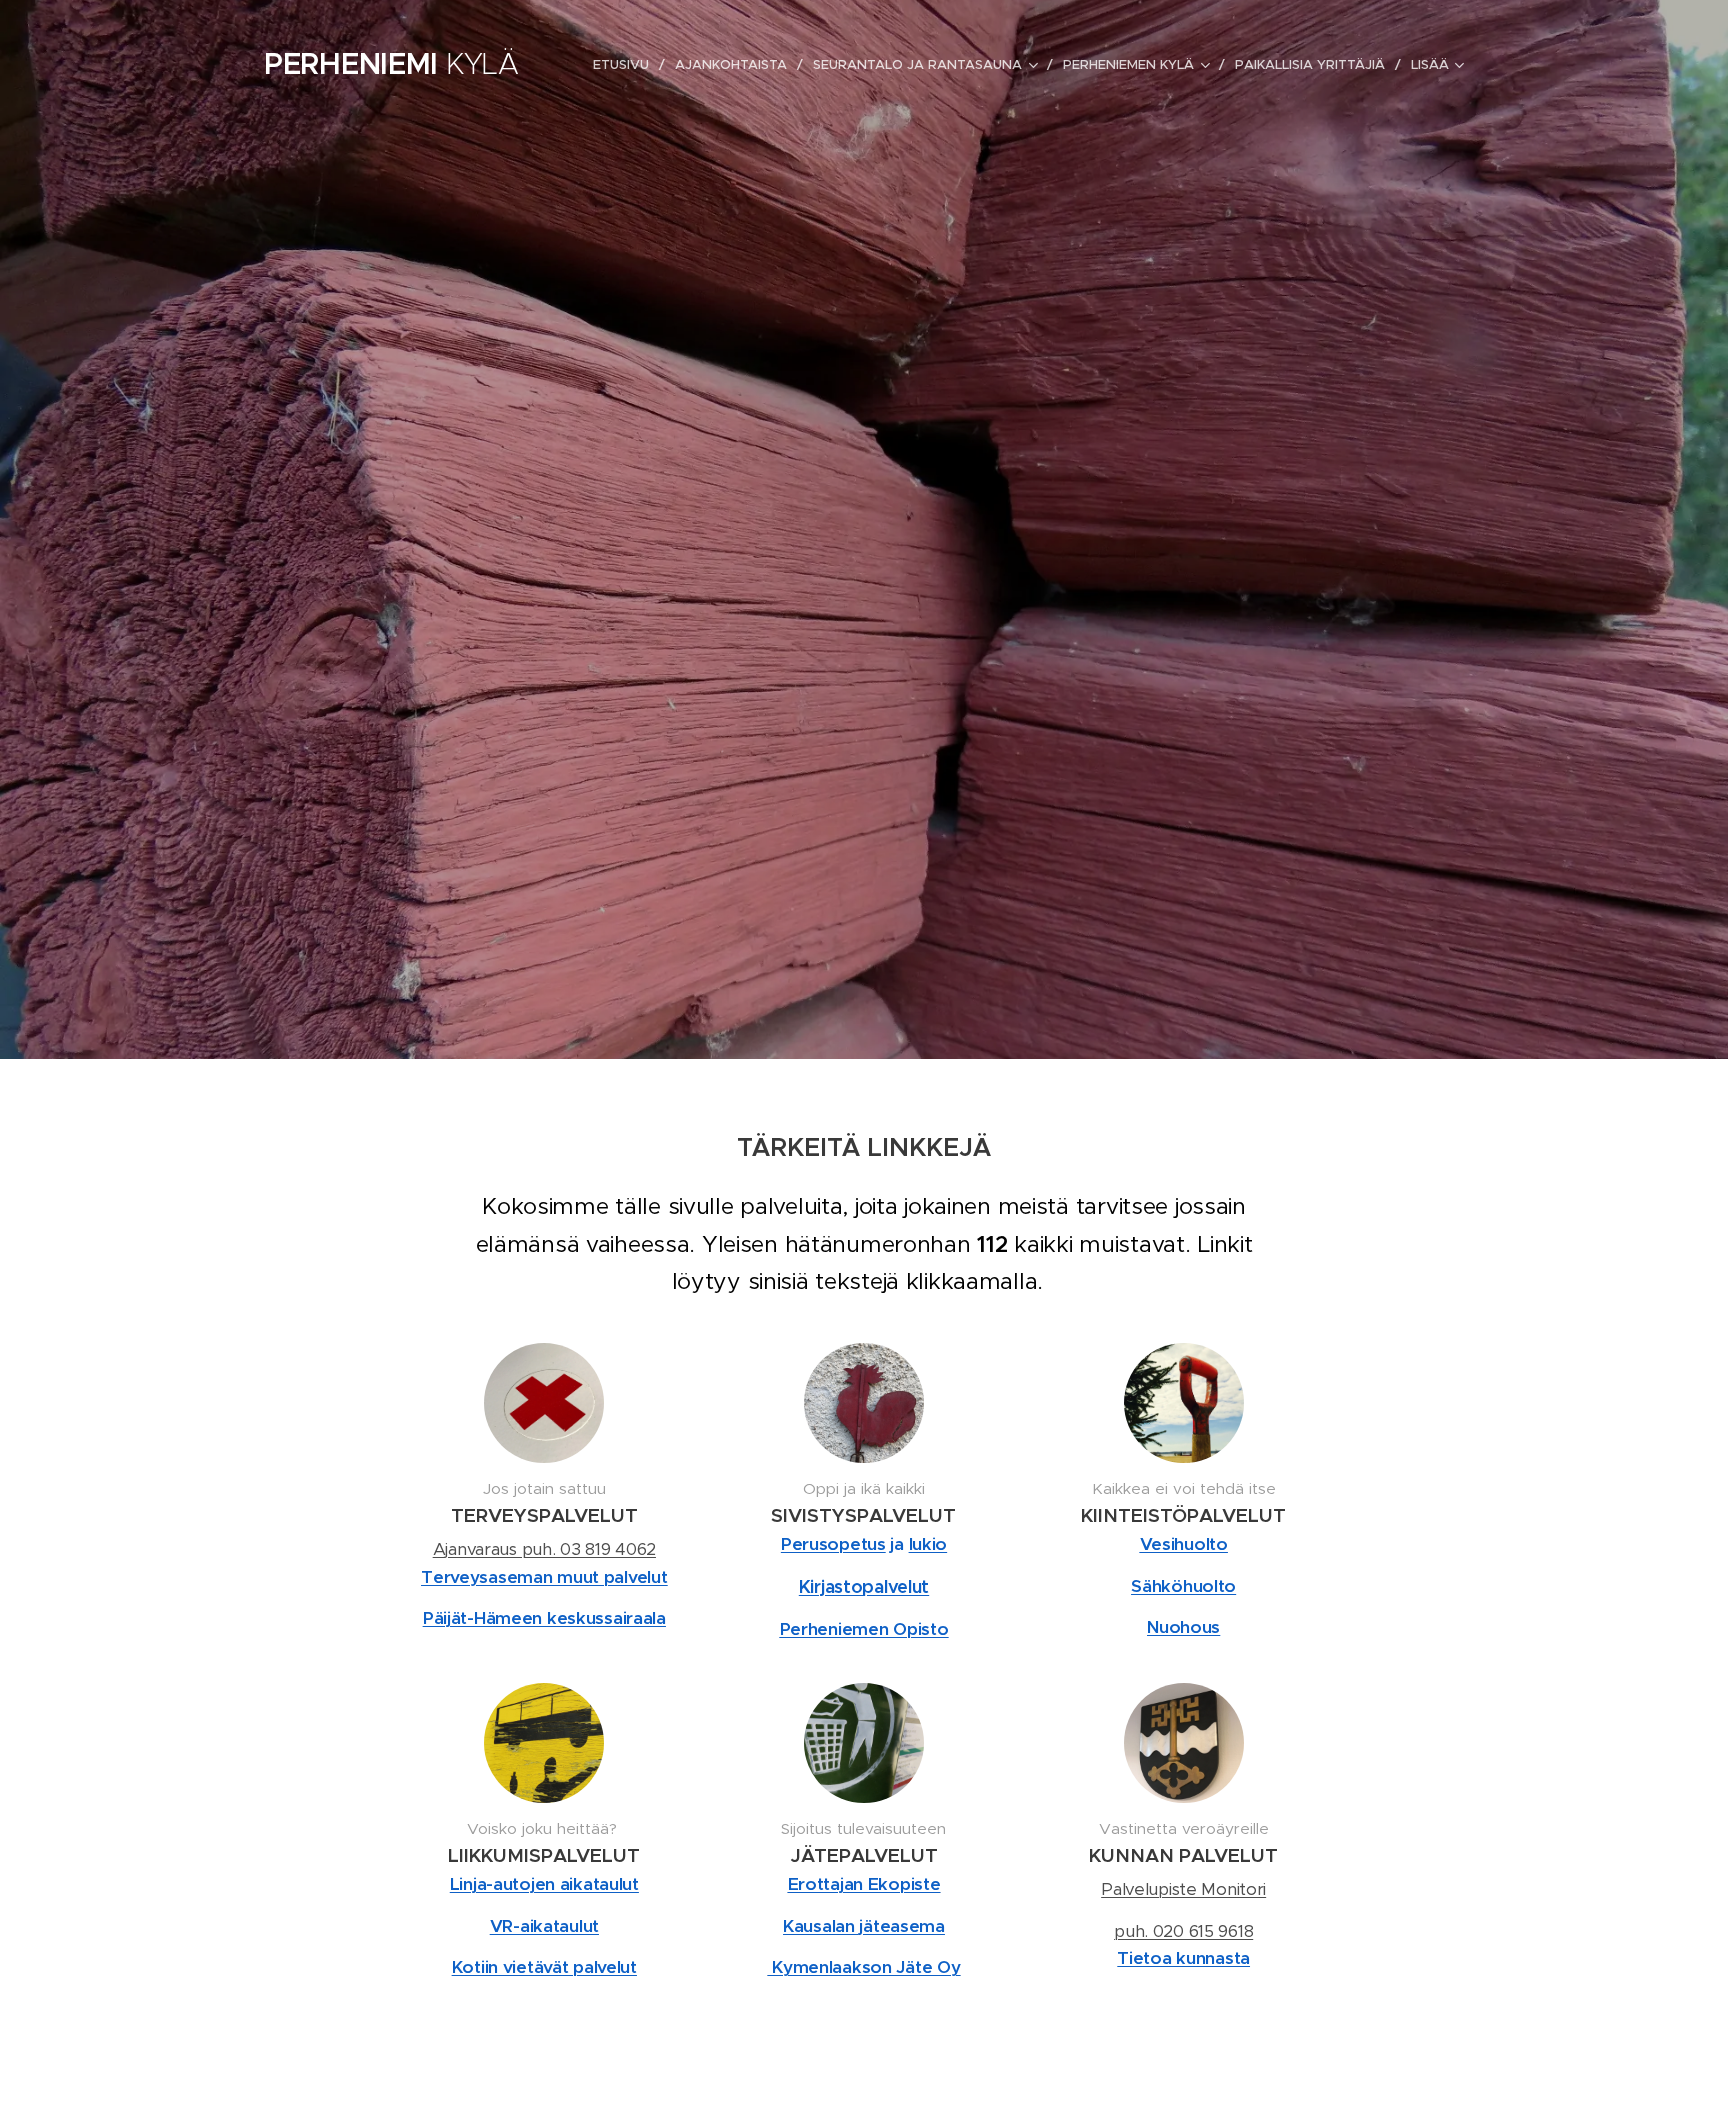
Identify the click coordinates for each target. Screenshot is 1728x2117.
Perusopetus (833, 1544)
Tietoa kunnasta (1183, 1958)
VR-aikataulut (544, 1926)
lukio (928, 1544)
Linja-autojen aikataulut (544, 1884)
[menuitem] (626, 65)
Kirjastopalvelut (864, 1586)
